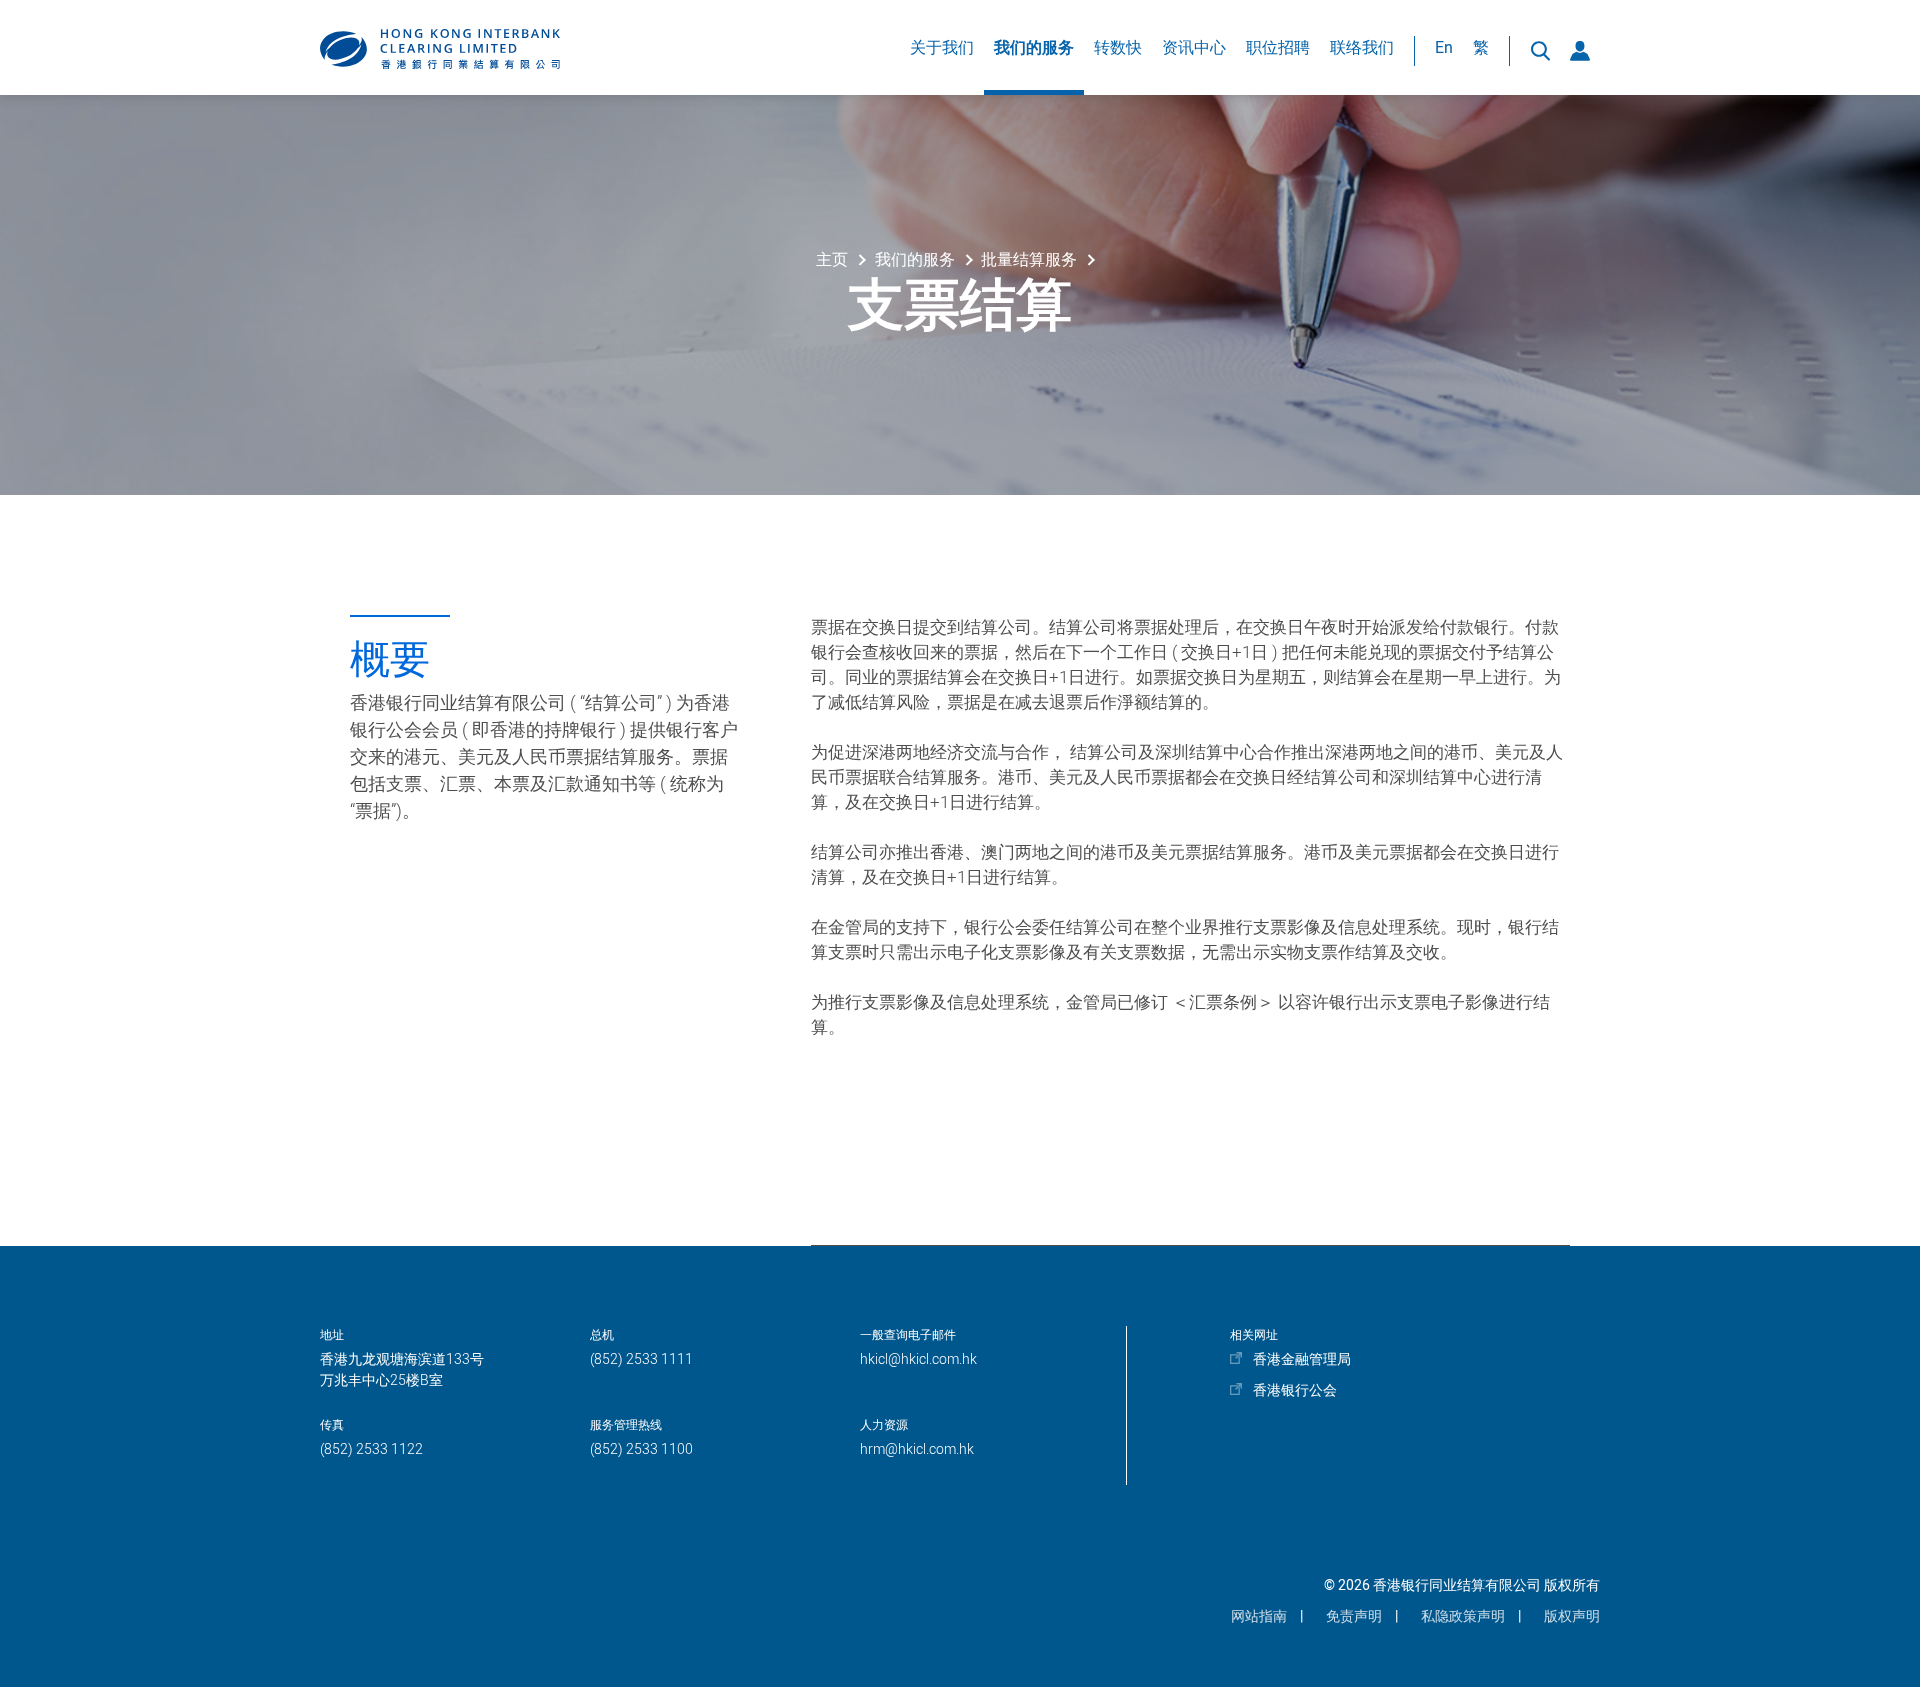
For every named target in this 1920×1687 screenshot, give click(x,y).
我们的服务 (1034, 48)
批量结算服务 (1029, 260)
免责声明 (1354, 1616)
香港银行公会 (1295, 1390)
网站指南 (1259, 1616)
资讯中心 (1194, 48)
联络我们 (1362, 48)
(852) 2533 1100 (641, 1449)
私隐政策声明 (1463, 1616)
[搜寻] (1540, 51)
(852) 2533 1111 (641, 1359)
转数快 (1118, 48)
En (1444, 48)
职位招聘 (1278, 48)
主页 (832, 260)
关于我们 (942, 48)
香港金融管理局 (1302, 1359)
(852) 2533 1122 (371, 1449)
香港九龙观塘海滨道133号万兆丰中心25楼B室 (402, 1370)
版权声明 (1572, 1616)
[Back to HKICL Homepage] (440, 49)
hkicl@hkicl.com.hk (918, 1359)
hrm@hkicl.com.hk (917, 1449)
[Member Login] (1580, 51)
